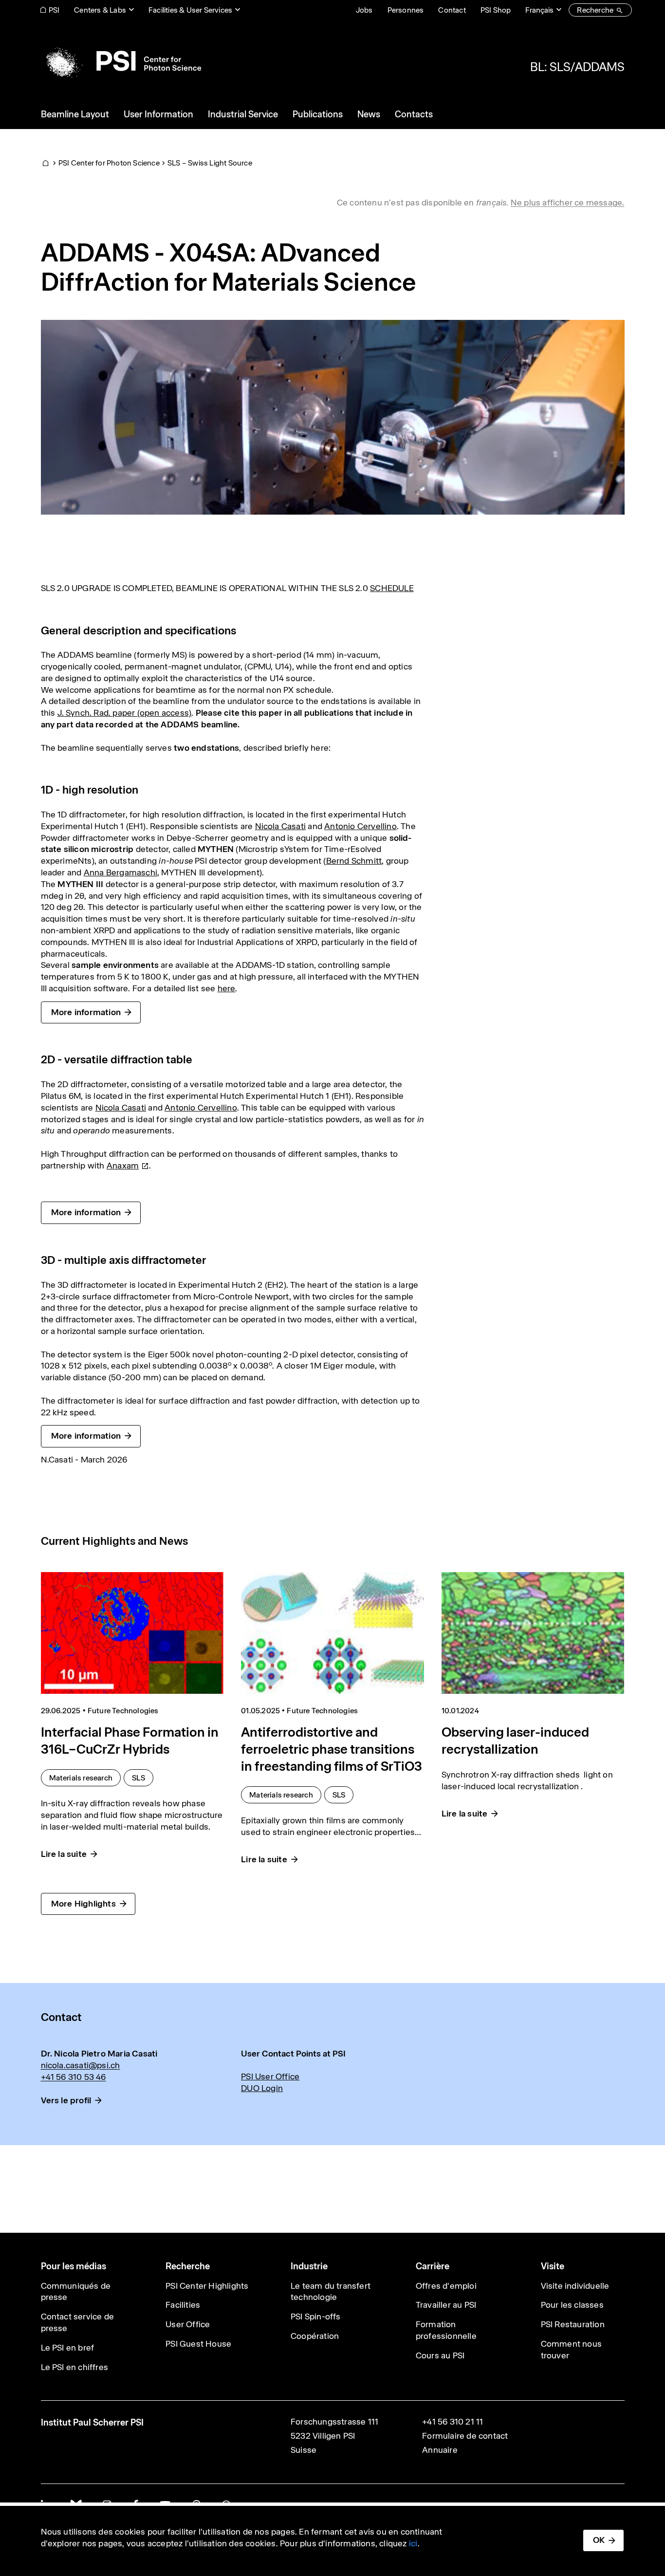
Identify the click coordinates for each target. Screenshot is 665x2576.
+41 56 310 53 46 (74, 2077)
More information (86, 1012)
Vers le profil (66, 2100)
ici (413, 2543)
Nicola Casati (281, 826)
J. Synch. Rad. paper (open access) (125, 713)
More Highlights (83, 1904)
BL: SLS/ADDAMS (577, 67)
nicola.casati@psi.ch (81, 2065)
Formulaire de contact (465, 2436)
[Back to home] (121, 61)
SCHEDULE (392, 588)
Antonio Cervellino (360, 826)
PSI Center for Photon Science (109, 163)
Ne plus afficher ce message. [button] (568, 203)
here (227, 988)
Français (539, 10)
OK (599, 2540)
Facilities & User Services (190, 10)
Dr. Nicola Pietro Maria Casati (99, 2054)
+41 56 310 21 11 (453, 2422)
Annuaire (440, 2450)
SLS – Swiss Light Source (210, 163)
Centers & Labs (100, 10)
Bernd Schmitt (354, 861)
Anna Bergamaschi (120, 872)
